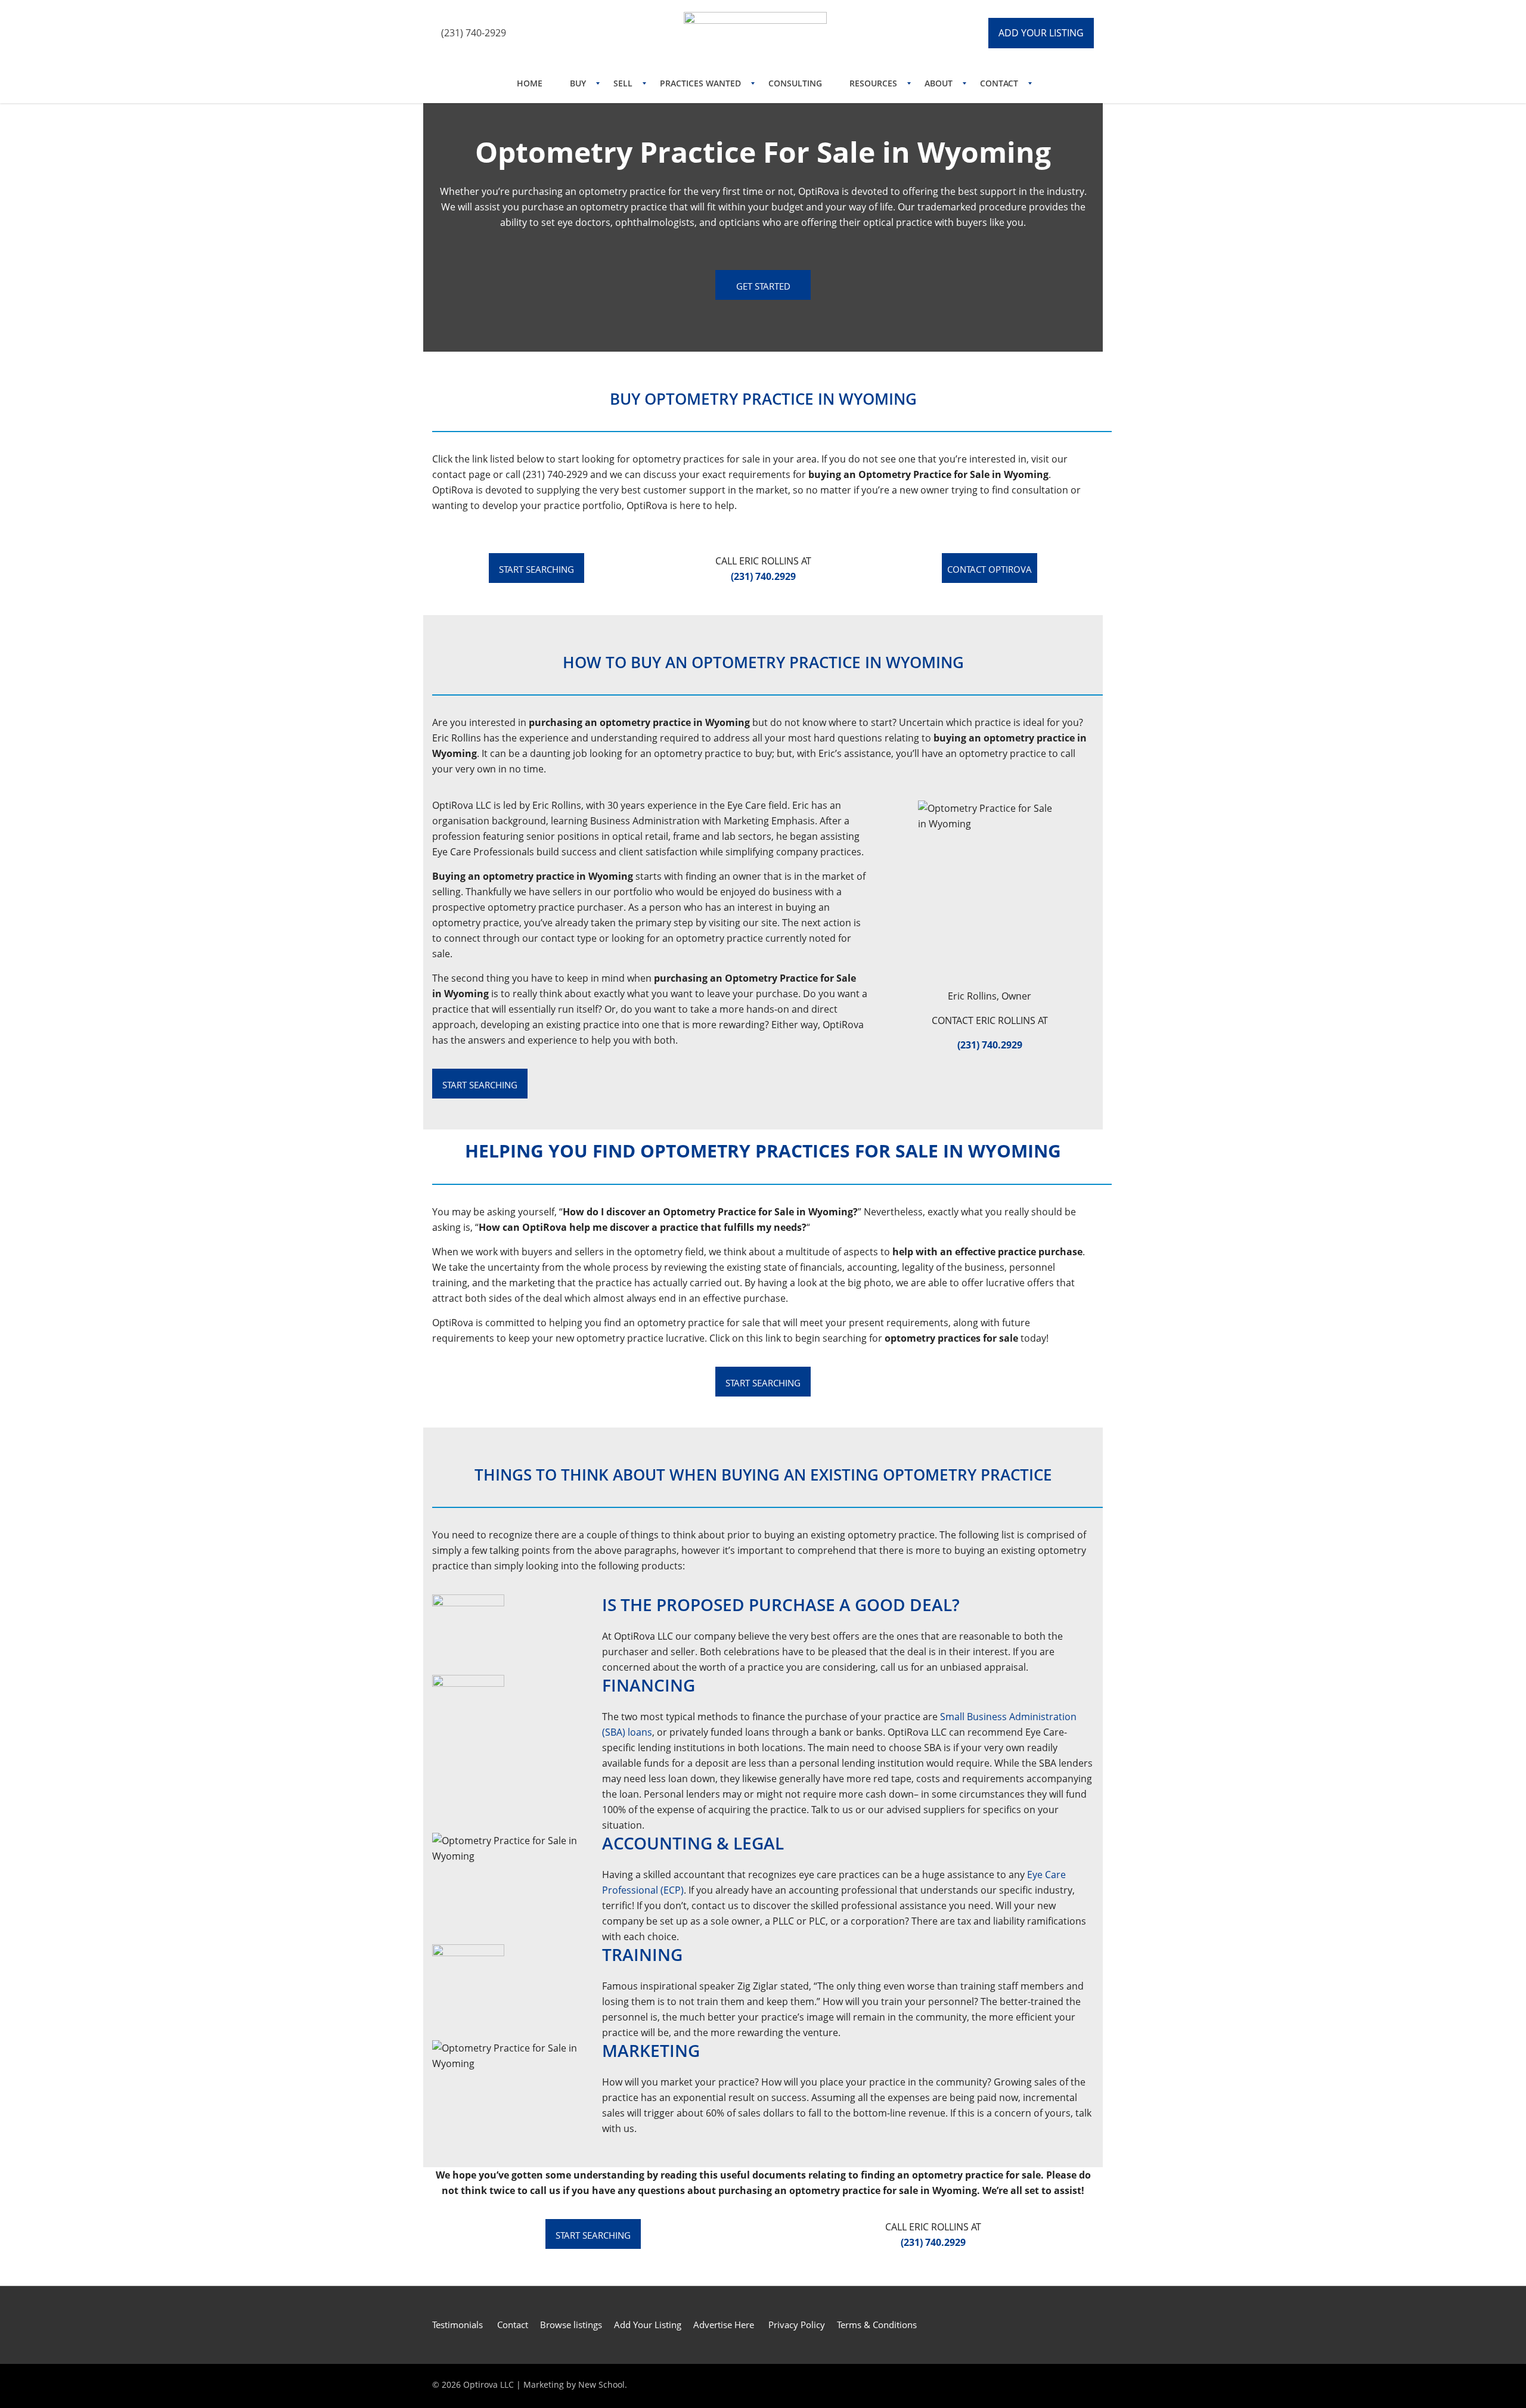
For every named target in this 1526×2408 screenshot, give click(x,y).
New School (601, 2384)
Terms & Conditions (877, 2325)
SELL (623, 83)
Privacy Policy (797, 2325)
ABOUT (939, 83)
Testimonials (459, 2325)
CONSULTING (795, 83)
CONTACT (999, 83)
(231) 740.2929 (990, 1045)
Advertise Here (724, 2325)
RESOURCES (873, 83)
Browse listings (571, 2325)
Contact (513, 2325)
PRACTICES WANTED (700, 83)
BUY (578, 83)
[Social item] (536, 33)
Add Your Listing (648, 2325)
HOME (530, 83)
